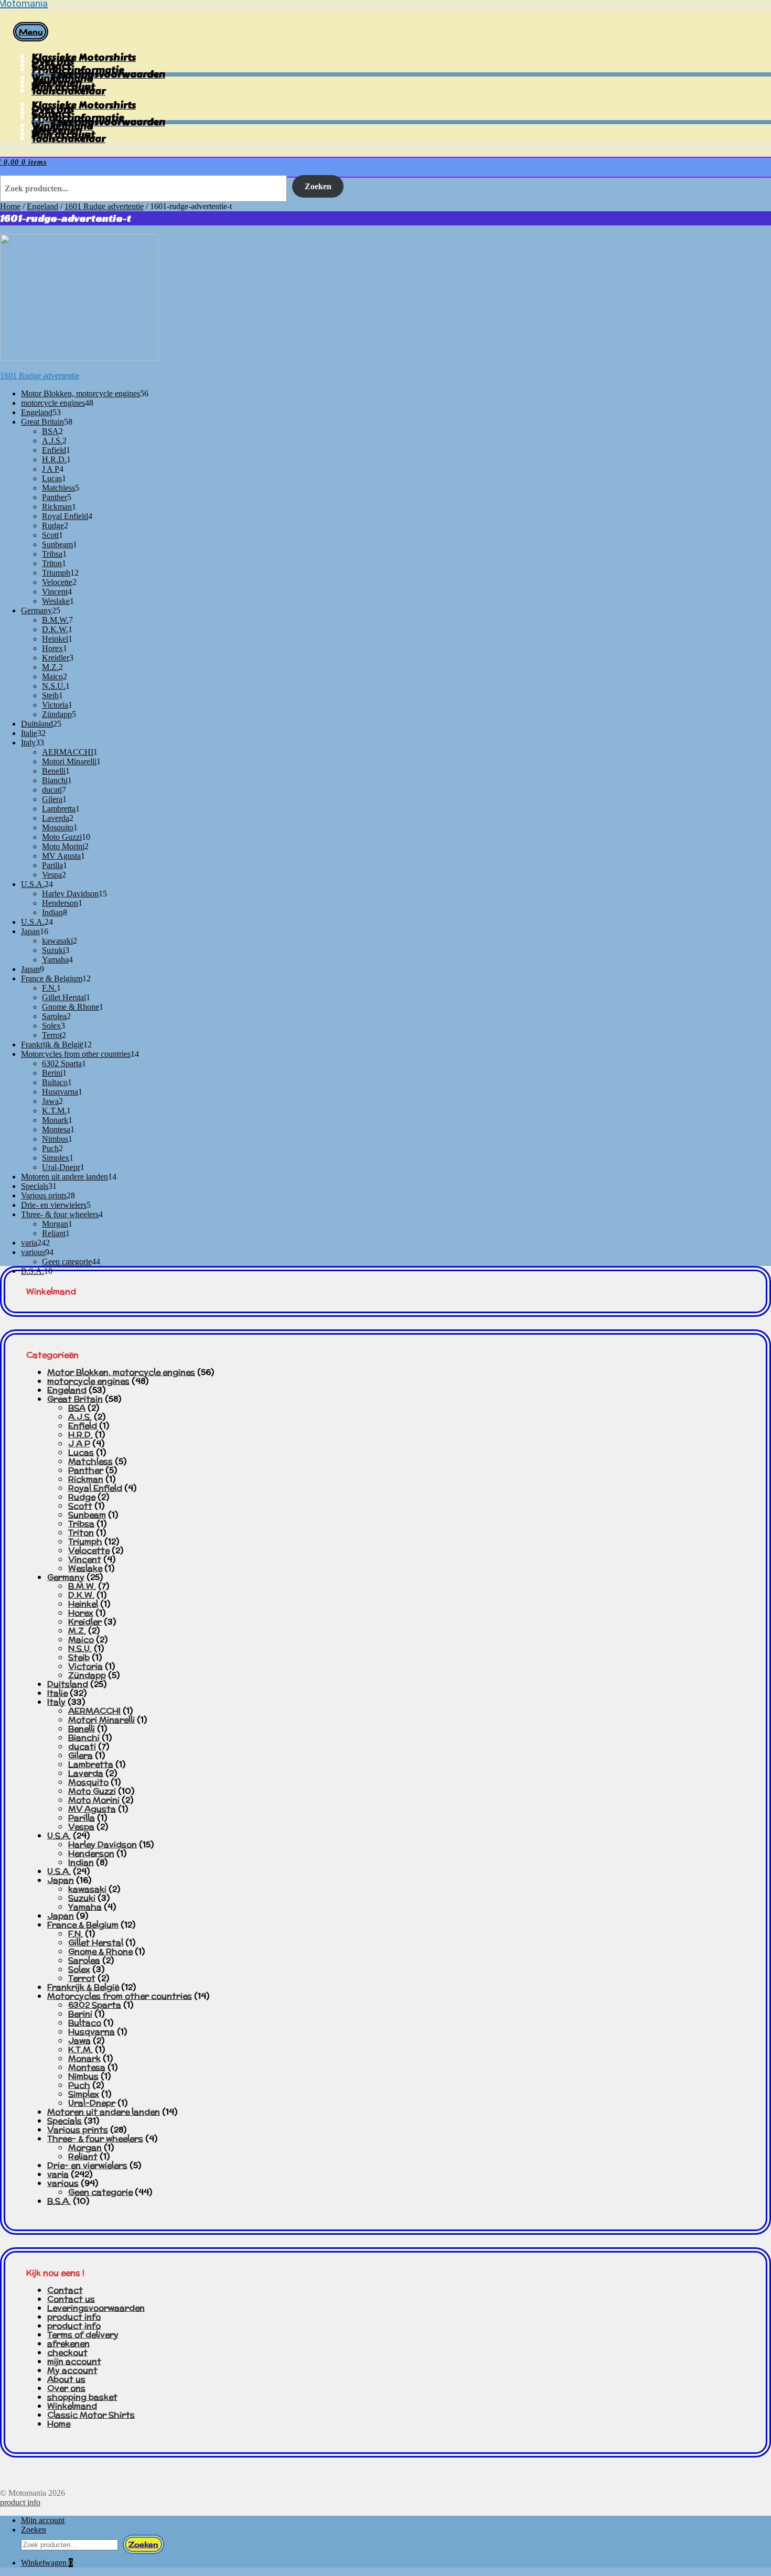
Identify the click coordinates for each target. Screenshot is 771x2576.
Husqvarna (92, 2032)
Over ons (66, 2388)
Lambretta (91, 1764)
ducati (82, 1746)
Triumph (85, 1541)
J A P (79, 1443)
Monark (84, 2058)
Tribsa (81, 1524)
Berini (80, 2014)
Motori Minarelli (101, 1720)
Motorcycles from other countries (120, 1996)
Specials (65, 2121)
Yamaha (85, 1907)
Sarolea (84, 1960)
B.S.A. (59, 2201)
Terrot (82, 1978)
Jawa (79, 2041)
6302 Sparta (95, 2005)
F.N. (76, 1934)
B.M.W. (82, 1586)
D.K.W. (81, 1595)
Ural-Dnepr (92, 2103)
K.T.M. (81, 2049)
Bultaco (85, 2023)
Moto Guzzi (92, 1791)
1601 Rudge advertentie (104, 206)
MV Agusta (92, 1809)
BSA (77, 1408)
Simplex (84, 2094)
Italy (56, 1702)
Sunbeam (87, 1515)
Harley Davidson (103, 1844)
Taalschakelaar (68, 91)
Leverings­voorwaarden (109, 74)
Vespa (81, 1827)
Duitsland (68, 1684)
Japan (61, 1880)
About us (66, 2379)
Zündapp (87, 1675)
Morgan (85, 2147)
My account (72, 2370)
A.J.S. (80, 1417)
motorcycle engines (88, 1381)
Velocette (89, 1550)
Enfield (83, 1426)
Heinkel (83, 1604)
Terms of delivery (83, 2335)
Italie (57, 1693)
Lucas (81, 1452)
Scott (80, 1506)
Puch (79, 2085)
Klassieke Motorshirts (84, 57)
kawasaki (87, 1889)
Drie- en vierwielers (87, 2165)
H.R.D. (81, 1435)
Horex (81, 1613)
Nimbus (83, 2076)
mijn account (74, 2361)
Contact (65, 2290)
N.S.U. (80, 1648)
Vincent (85, 1559)
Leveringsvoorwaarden (96, 2308)
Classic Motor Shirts (91, 2415)
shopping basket (82, 2397)
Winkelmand (72, 2406)
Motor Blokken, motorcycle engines (121, 1372)
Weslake (85, 1568)
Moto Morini (94, 1800)
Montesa (87, 2067)
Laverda (86, 1773)
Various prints (78, 2130)
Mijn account (43, 2520)
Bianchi (84, 1738)
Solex (79, 1969)
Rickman (86, 1479)
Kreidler (85, 1622)
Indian (81, 1862)
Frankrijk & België (83, 1987)
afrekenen (68, 2344)
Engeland (42, 206)
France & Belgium (83, 1925)
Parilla (82, 1818)
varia (58, 2174)
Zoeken (318, 186)
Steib (79, 1657)
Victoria (85, 1666)
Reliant (83, 2156)
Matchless (90, 1461)
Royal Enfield (95, 1488)
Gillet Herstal (96, 1942)
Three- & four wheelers (95, 2139)
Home (10, 206)
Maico (81, 1639)
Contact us (71, 2299)
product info (74, 2317)
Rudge (82, 1497)
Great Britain (75, 1399)
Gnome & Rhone (100, 1951)
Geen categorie (100, 2192)
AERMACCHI (94, 1711)
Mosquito (88, 1782)
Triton (81, 1533)
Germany (66, 1577)
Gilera (81, 1755)
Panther (86, 1470)
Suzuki (82, 1898)
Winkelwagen (47, 2563)
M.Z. (77, 1631)
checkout (67, 2352)
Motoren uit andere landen (104, 2112)
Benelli (82, 1729)
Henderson (91, 1853)
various (63, 2183)
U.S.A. (59, 1836)
